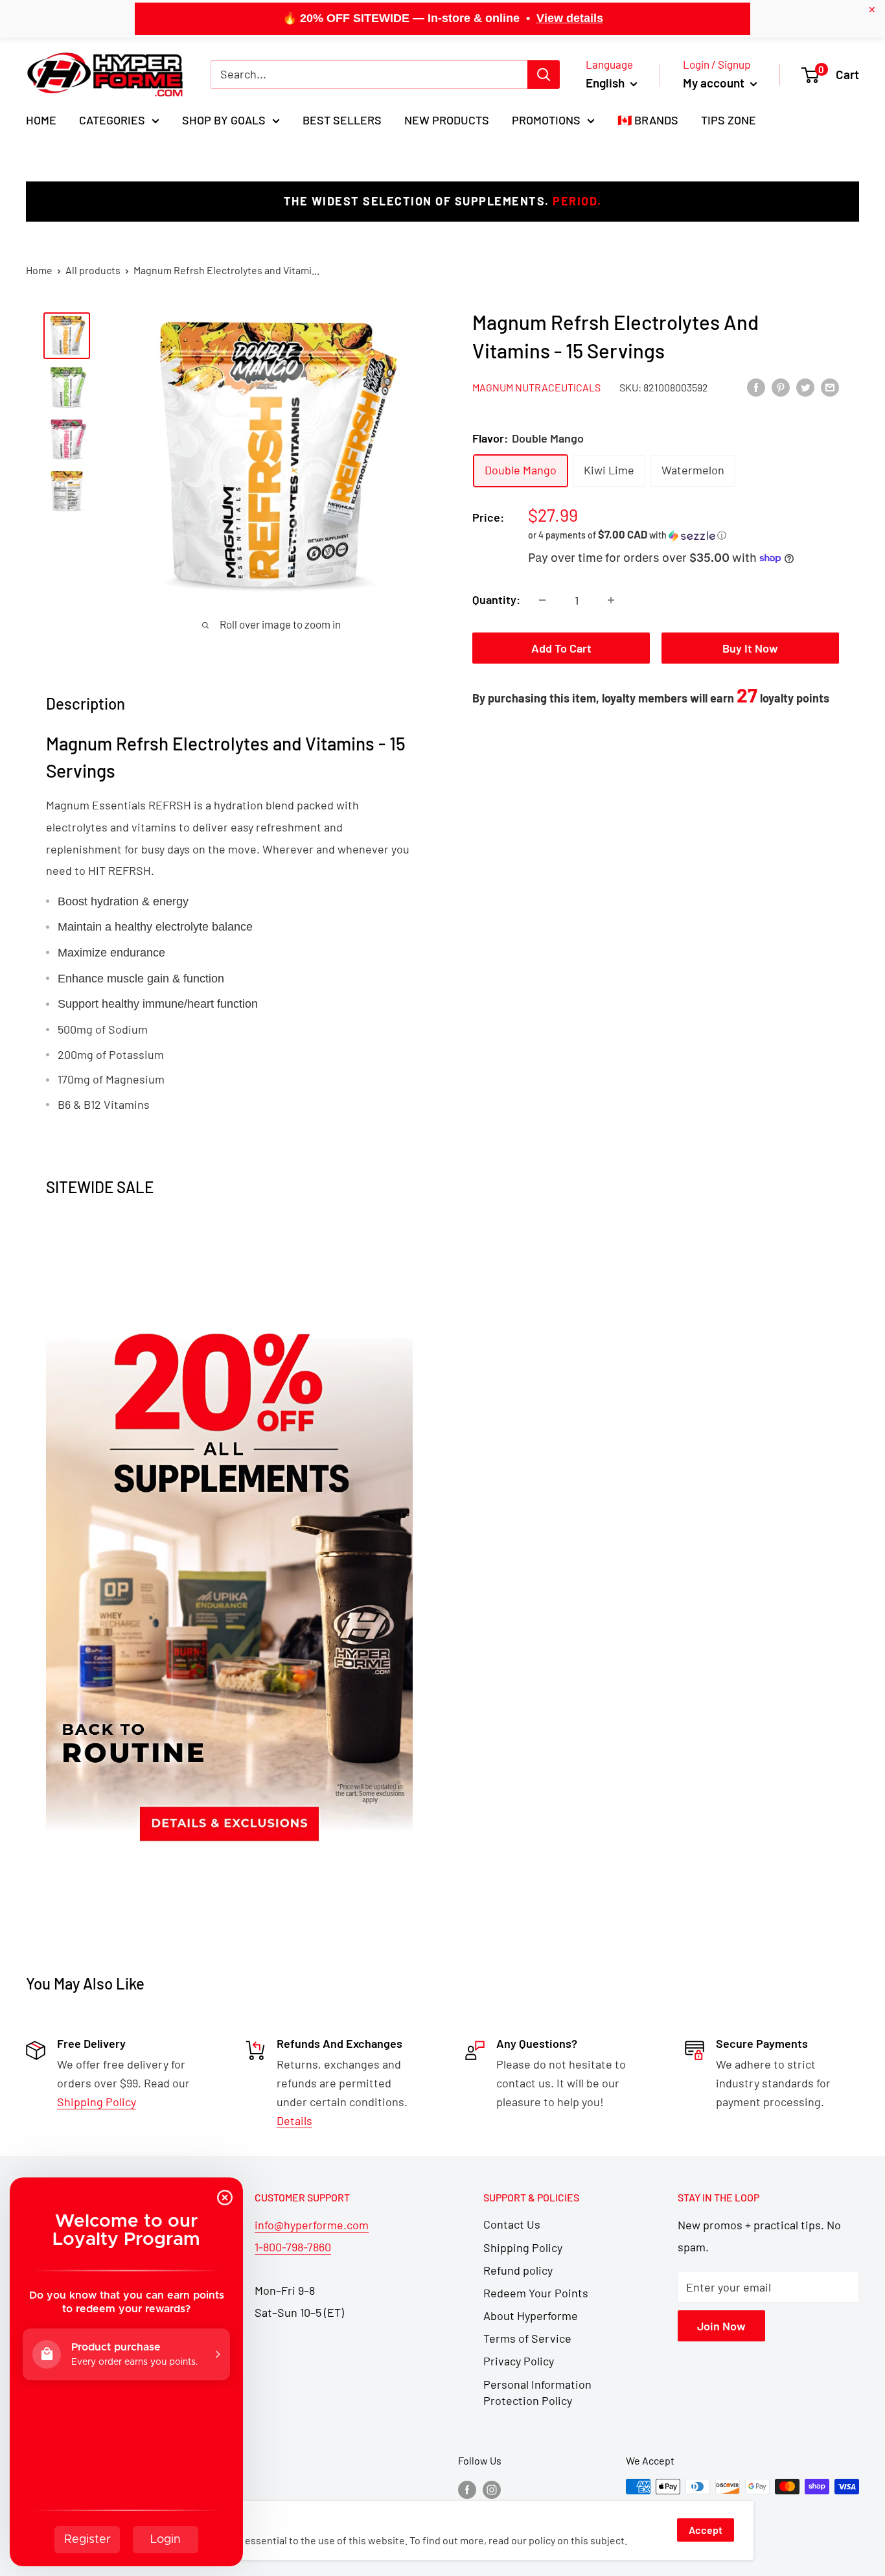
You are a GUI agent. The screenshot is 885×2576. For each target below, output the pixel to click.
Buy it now (750, 648)
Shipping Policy (523, 2247)
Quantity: (496, 599)
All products (93, 270)
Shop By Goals (224, 120)
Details (294, 2120)
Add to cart (561, 648)
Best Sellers (342, 120)
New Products (447, 120)
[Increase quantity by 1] (611, 600)
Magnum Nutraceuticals (536, 387)
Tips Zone (729, 120)
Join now (721, 2326)
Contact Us (512, 2224)
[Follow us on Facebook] (467, 2489)
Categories (112, 120)
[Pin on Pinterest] (781, 387)
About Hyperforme (531, 2315)
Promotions (546, 120)
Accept (706, 2530)
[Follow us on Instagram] (492, 2489)
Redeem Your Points (536, 2293)
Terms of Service (527, 2338)
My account (715, 83)
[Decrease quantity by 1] (542, 600)
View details (570, 18)
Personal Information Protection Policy (537, 2392)
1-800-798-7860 (293, 2247)
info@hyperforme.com (312, 2225)
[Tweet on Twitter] (805, 387)
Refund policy (518, 2270)
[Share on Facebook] (756, 387)
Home (41, 120)
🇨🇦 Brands (648, 120)
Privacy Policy (519, 2361)
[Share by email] (830, 387)
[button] (684, 535)
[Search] (544, 75)
